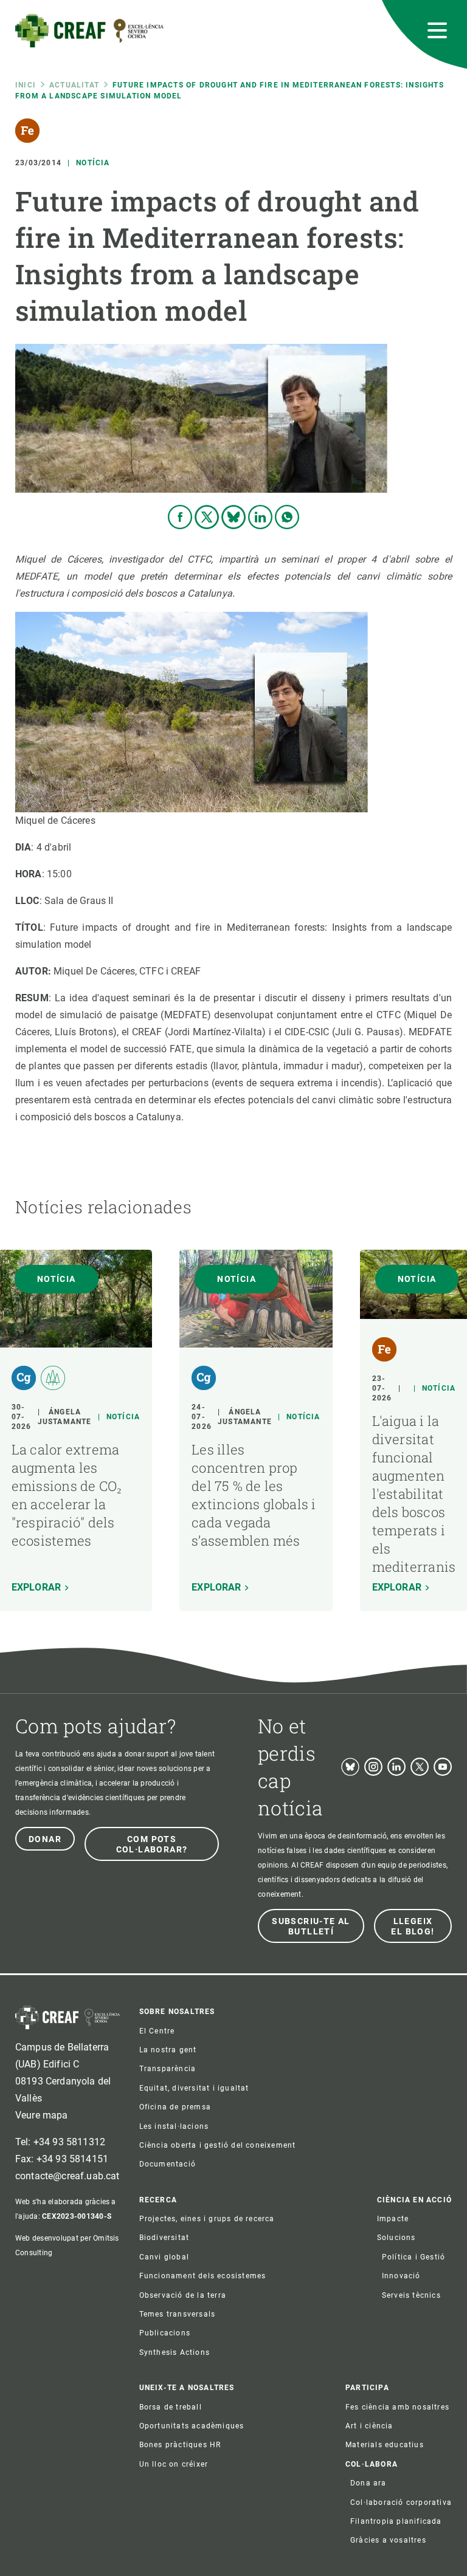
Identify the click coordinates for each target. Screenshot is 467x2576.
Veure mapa (42, 2115)
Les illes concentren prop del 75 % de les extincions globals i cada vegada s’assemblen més (254, 1495)
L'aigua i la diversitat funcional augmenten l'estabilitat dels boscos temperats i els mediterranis (414, 1494)
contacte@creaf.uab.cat (67, 2176)
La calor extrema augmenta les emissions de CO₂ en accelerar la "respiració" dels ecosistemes (67, 1495)
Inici (26, 85)
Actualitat (74, 85)
